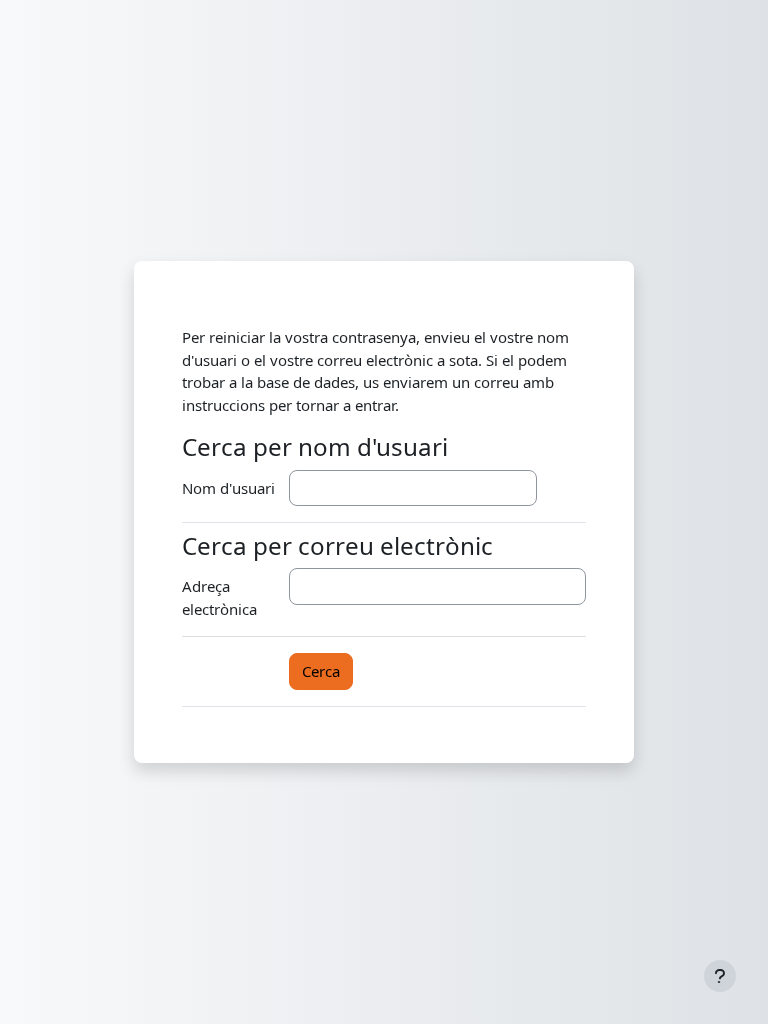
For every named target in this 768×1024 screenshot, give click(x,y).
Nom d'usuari (228, 488)
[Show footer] (720, 976)
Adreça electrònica (219, 597)
